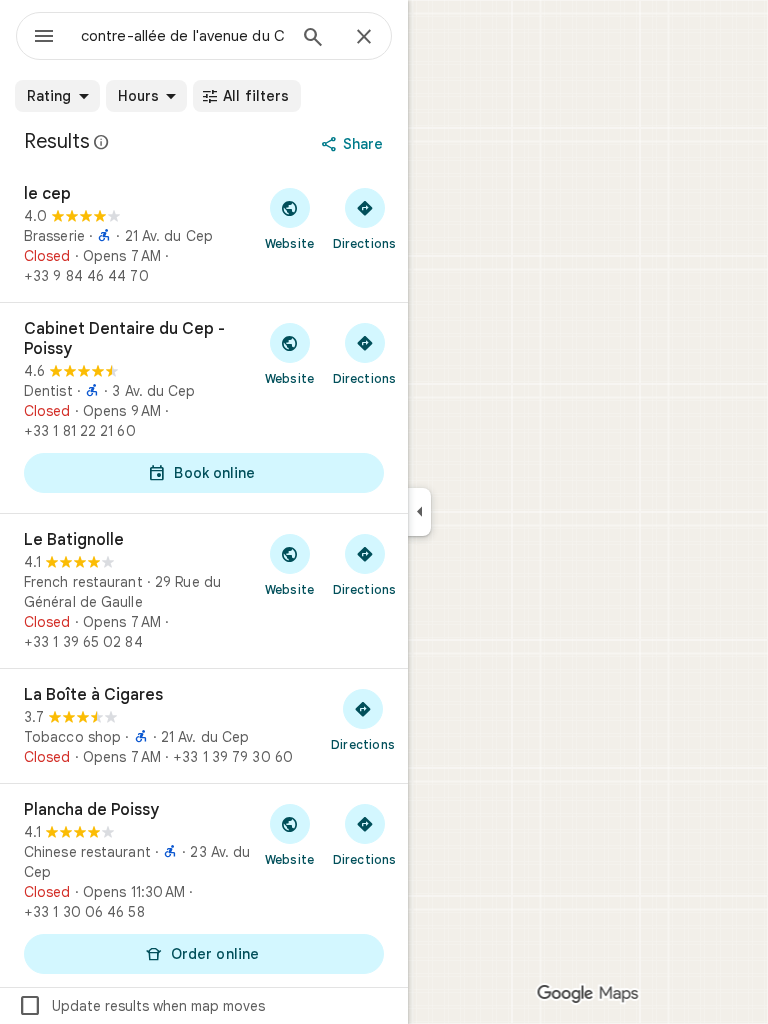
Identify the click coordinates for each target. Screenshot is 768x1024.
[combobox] (183, 36)
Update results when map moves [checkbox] (141, 1006)
